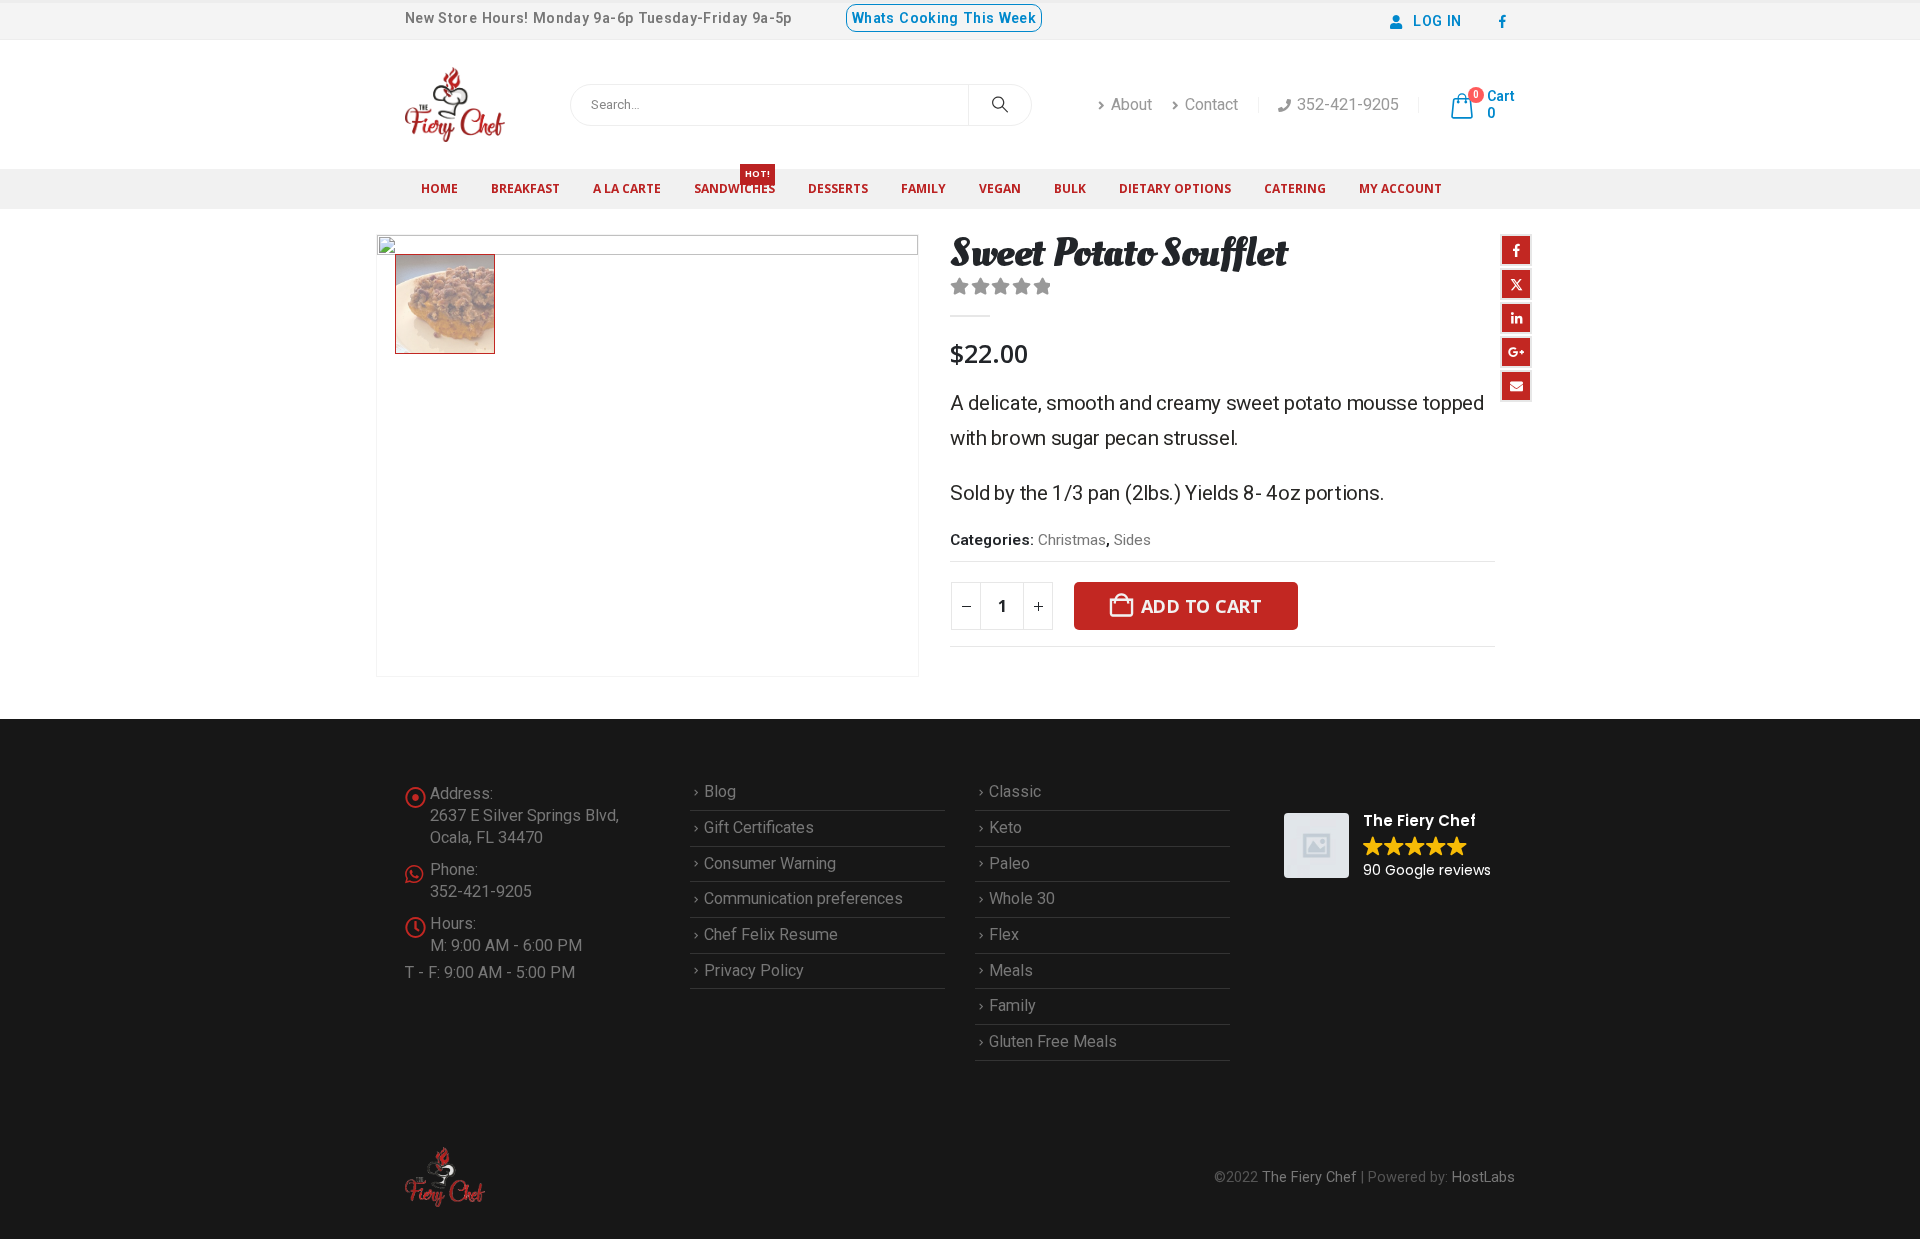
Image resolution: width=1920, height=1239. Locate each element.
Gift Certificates (759, 827)
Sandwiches (734, 183)
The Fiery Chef (1309, 1177)
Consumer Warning (770, 863)
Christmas (1072, 540)
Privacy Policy (754, 970)
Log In (1437, 21)
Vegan (1000, 188)
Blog (720, 791)
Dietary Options (1175, 188)
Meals (1011, 970)
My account (1400, 188)
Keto (1005, 827)
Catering (1295, 188)
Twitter (1516, 284)
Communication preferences (803, 898)
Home (439, 188)
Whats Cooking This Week (944, 18)
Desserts (838, 188)
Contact (1211, 104)
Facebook (1516, 250)
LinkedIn (1516, 318)
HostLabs (1483, 1177)
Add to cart (1201, 606)
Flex (1004, 934)
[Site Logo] (455, 104)
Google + (1516, 352)
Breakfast (525, 188)
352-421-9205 (1348, 104)
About (1131, 104)
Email (1516, 386)
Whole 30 (1022, 898)
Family (923, 188)
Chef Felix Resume (771, 934)
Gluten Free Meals (1053, 1041)
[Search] (1000, 105)
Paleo (1009, 863)
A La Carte (627, 188)
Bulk (1070, 188)
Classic (1015, 791)
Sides (1132, 540)
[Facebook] (1502, 21)
